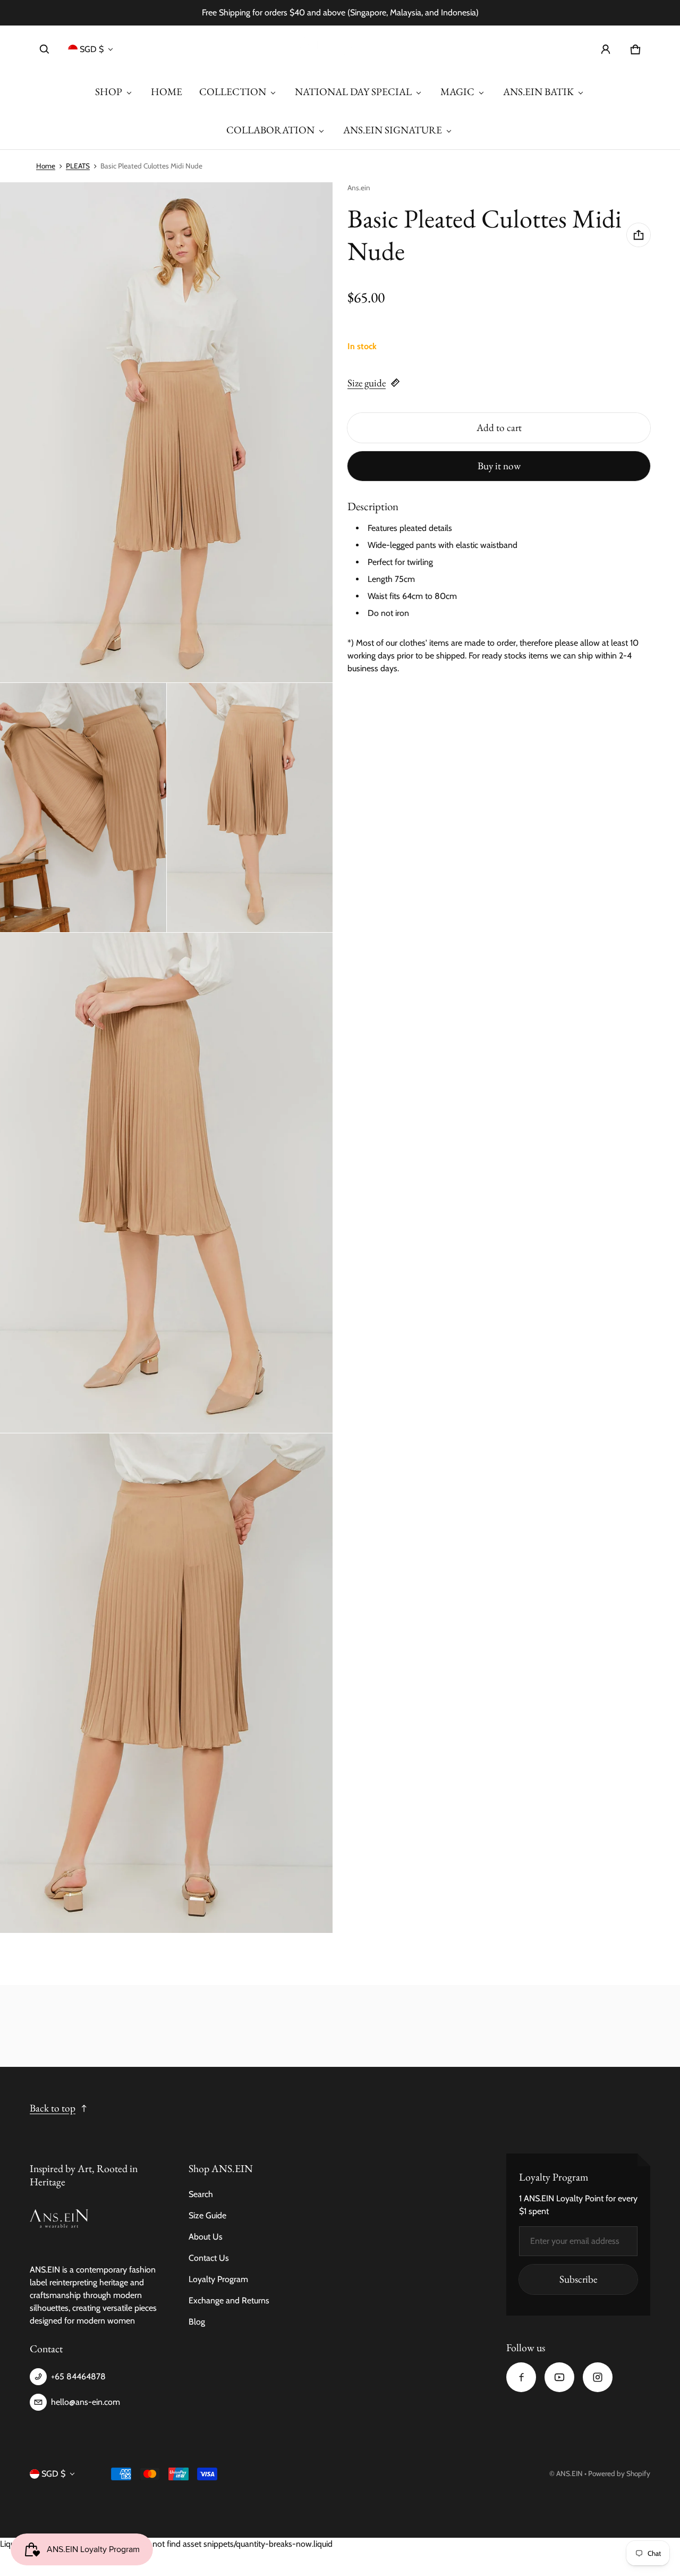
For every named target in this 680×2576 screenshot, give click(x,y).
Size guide (367, 383)
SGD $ (92, 49)
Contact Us (209, 2258)
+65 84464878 (78, 2376)
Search (201, 2194)
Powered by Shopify (619, 2473)
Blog (197, 2322)
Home (46, 166)
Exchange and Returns (229, 2300)
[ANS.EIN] (340, 49)
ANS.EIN (569, 2473)
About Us (206, 2237)
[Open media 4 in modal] (250, 808)
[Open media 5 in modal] (167, 1183)
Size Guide (207, 2215)
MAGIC (457, 92)
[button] (45, 49)
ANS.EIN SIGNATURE (393, 130)
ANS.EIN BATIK (538, 92)
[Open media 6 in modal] (167, 1683)
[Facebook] (521, 2377)
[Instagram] (598, 2377)
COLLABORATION (270, 130)
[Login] (606, 49)
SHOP (109, 92)
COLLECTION (233, 92)
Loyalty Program (218, 2279)
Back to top (53, 2108)
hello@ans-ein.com (86, 2402)
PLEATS (78, 166)
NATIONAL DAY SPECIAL (353, 92)
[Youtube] (559, 2377)
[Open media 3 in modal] (83, 808)
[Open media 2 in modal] (167, 432)
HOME (167, 92)
